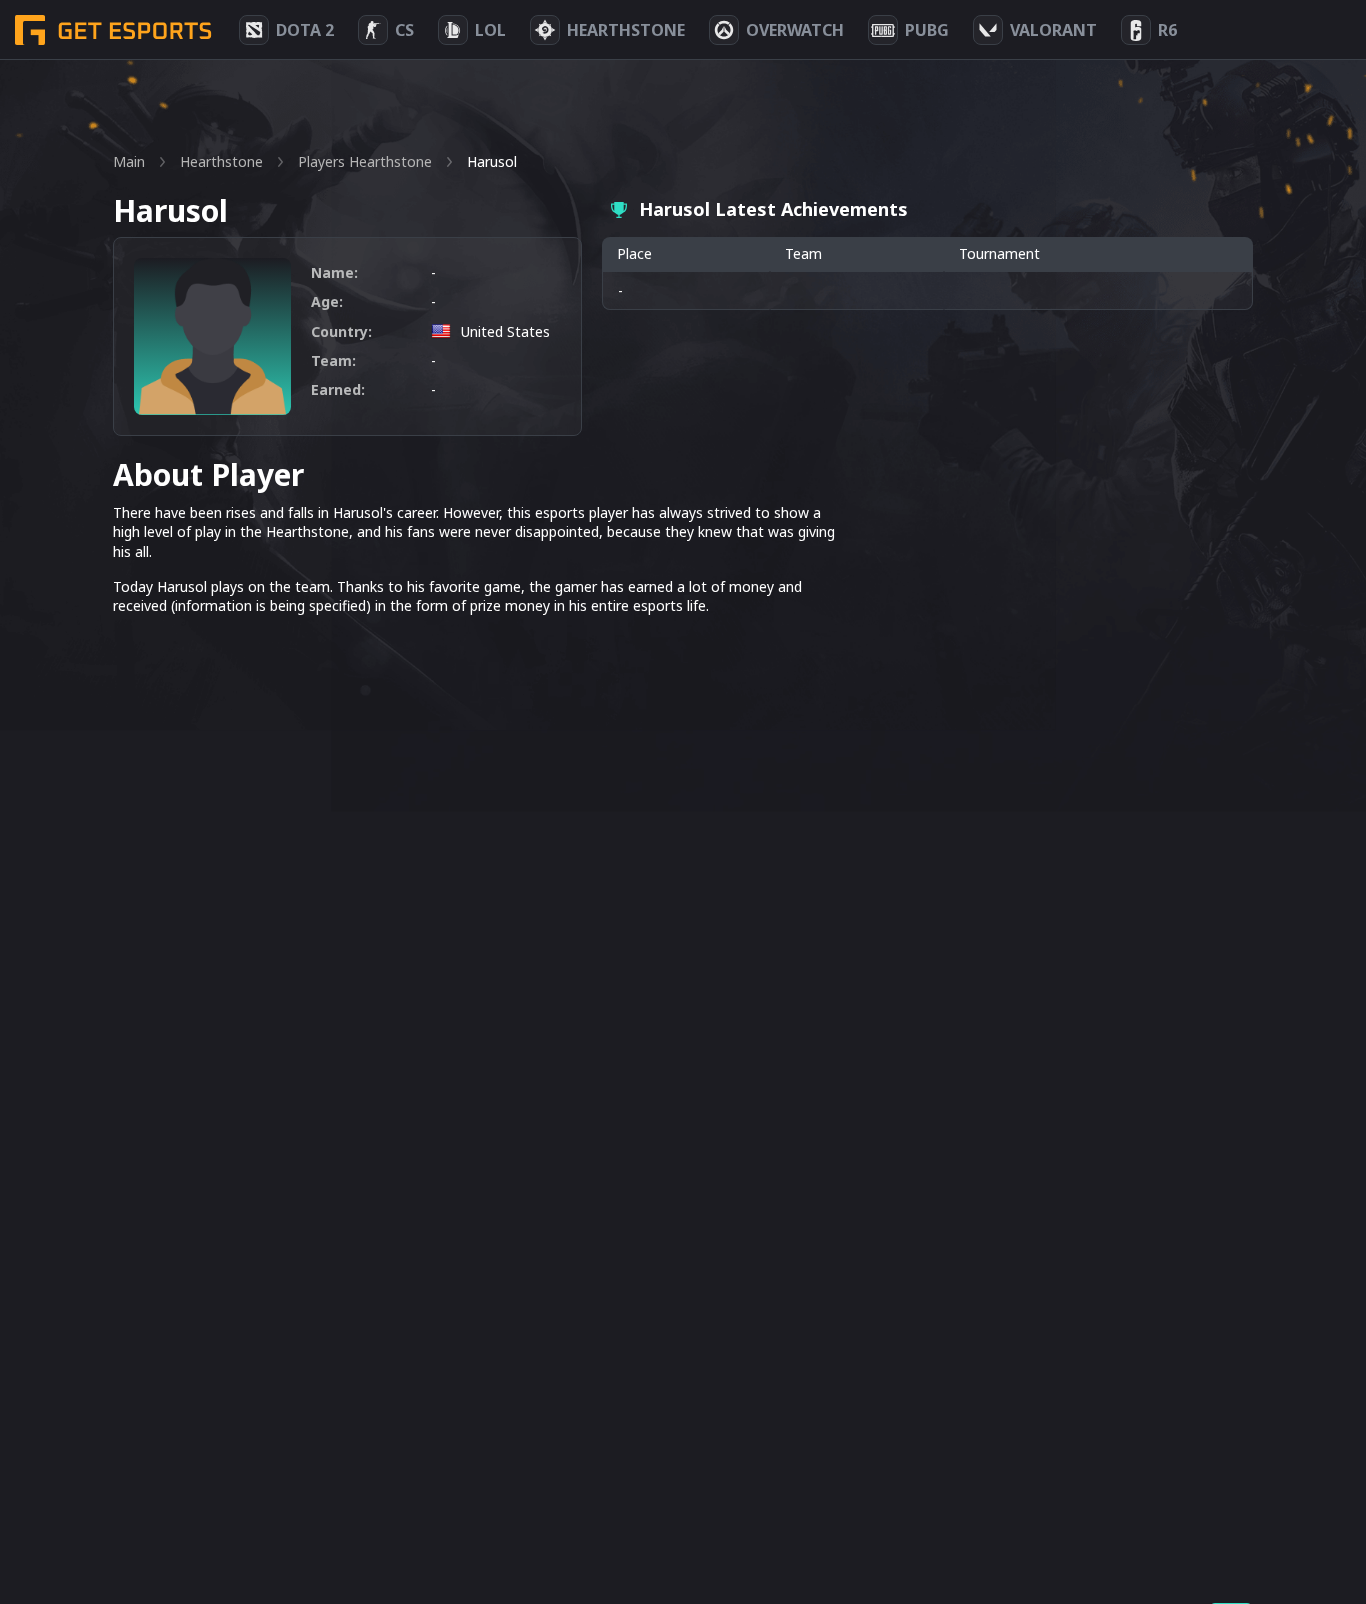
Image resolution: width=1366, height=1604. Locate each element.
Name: (334, 272)
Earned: (338, 389)
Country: (341, 331)
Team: (333, 360)
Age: (327, 301)
